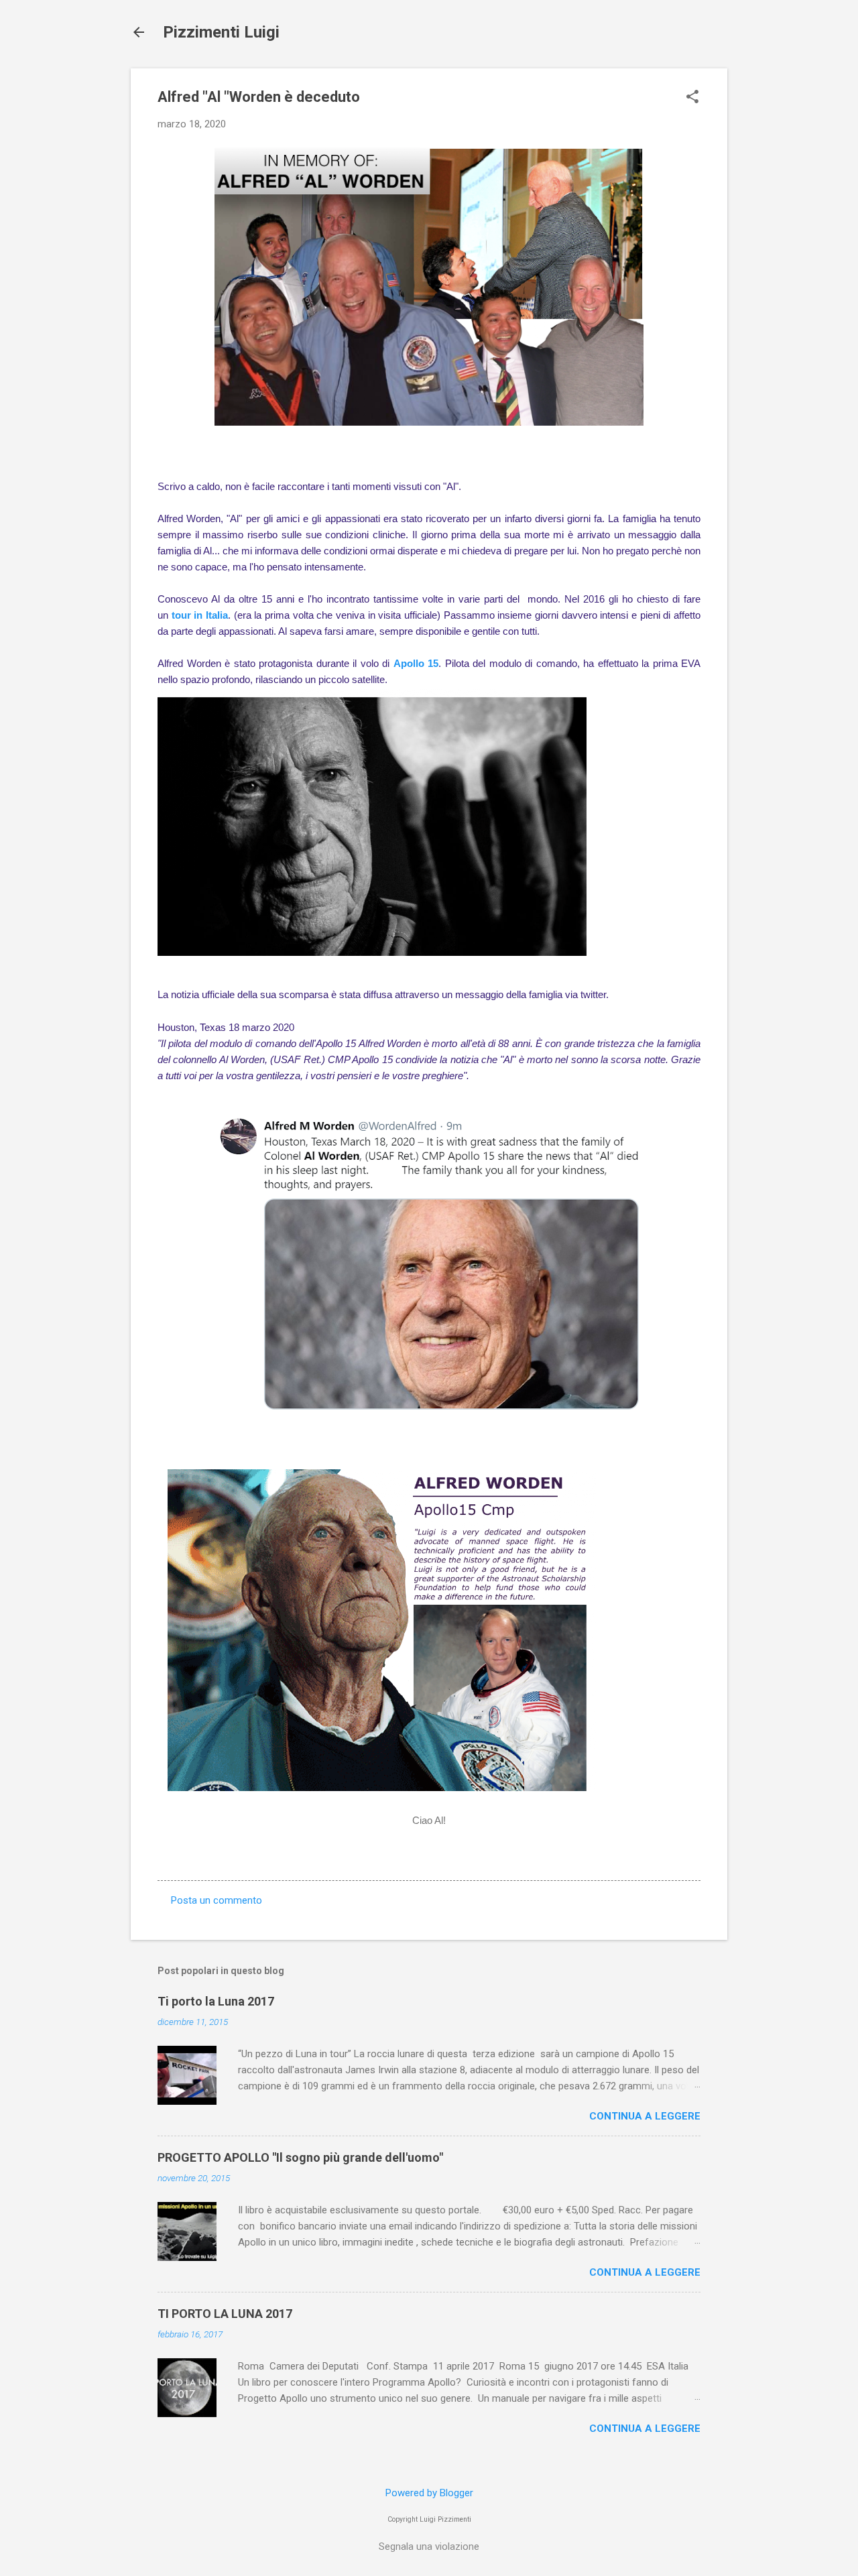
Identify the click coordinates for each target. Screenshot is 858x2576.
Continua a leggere (645, 2116)
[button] (692, 98)
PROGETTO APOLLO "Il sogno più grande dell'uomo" (300, 2157)
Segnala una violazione (429, 2547)
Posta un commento (217, 1900)
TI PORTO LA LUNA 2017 (225, 2314)
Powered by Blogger (429, 2493)
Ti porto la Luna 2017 (216, 2001)
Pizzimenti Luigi (221, 32)
